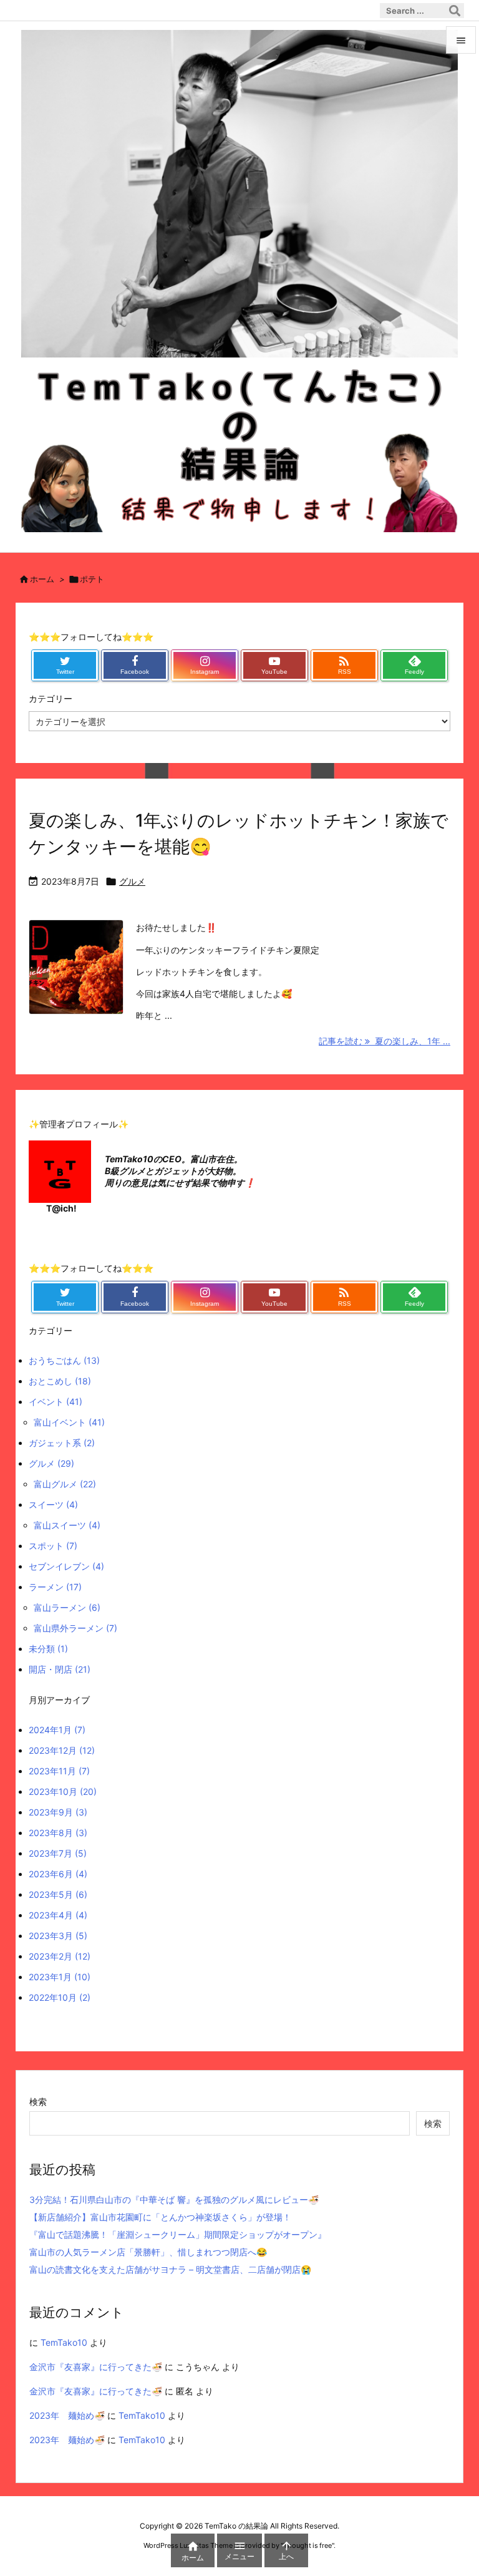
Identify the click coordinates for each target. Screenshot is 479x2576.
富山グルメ (65, 1484)
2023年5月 (58, 1894)
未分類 (48, 1649)
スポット (53, 1546)
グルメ (132, 881)
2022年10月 (60, 1997)
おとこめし (60, 1381)
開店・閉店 (60, 1669)
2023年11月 (59, 1771)
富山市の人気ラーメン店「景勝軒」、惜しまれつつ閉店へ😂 (148, 2252)
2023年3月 (58, 1936)
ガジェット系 (62, 1443)
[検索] (455, 11)
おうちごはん (64, 1360)
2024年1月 (57, 1730)
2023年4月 (58, 1915)
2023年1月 (60, 1977)
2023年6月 (58, 1874)
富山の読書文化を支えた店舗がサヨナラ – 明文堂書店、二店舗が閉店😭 (170, 2269)
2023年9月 (58, 1812)
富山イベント (69, 1422)
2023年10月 (63, 1791)
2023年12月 (62, 1750)
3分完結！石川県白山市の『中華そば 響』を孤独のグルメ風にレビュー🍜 (174, 2199)
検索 (38, 2102)
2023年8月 (58, 1833)
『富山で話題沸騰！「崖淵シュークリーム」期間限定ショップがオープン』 (178, 2234)
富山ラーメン (67, 1607)
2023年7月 (58, 1853)
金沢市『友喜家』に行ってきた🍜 (96, 2367)
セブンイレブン (66, 1566)
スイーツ (53, 1504)
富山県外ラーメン (75, 1628)
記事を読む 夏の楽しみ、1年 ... (385, 1041)
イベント (56, 1402)
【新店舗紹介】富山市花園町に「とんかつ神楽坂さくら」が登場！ (160, 2217)
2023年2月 (60, 1956)
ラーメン (55, 1587)
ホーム (42, 579)
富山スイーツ (67, 1525)
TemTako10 (64, 2342)
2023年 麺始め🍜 (67, 2415)
